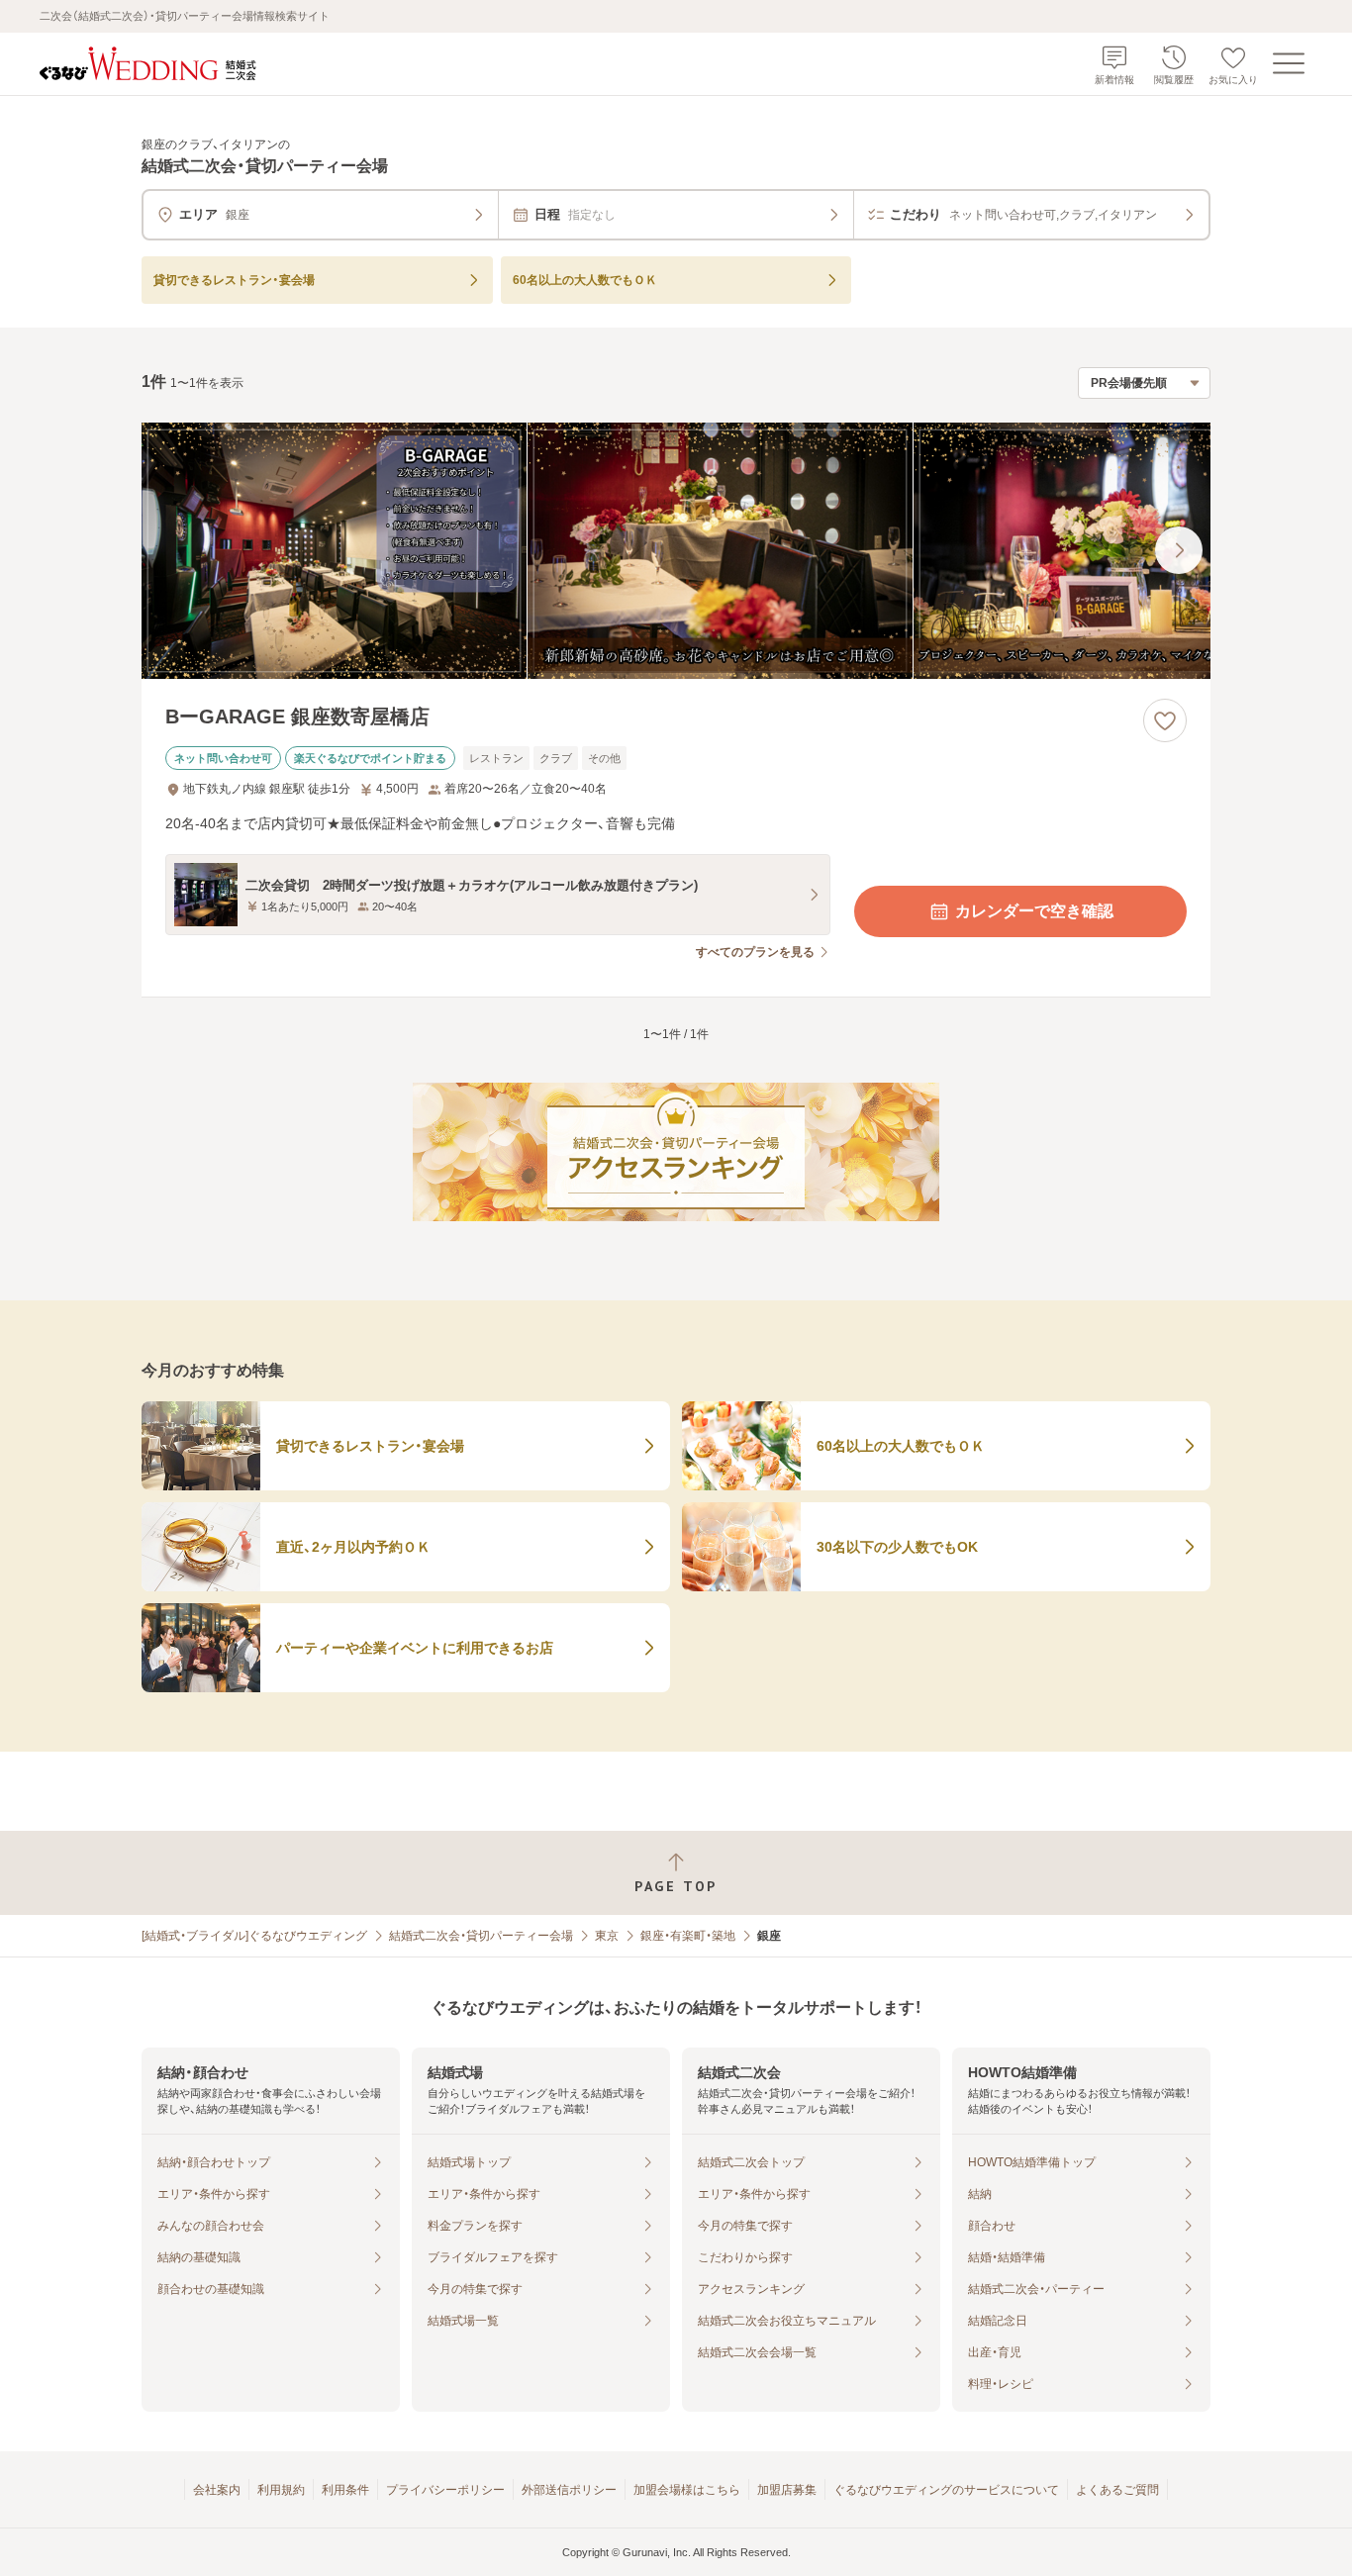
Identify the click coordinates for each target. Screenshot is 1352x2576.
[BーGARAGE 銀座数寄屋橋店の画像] (676, 551)
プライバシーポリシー (445, 2490)
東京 (607, 1936)
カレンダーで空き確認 (1034, 911)
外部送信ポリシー (569, 2490)
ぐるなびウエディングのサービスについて (946, 2490)
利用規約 (281, 2490)
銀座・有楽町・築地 (688, 1936)
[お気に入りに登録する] (1165, 720)
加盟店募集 (787, 2490)
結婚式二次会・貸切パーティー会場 (481, 1936)
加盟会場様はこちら (687, 2490)
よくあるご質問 (1117, 2490)
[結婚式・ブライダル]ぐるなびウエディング (254, 1936)
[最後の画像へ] (1179, 550)
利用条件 (345, 2490)
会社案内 (217, 2490)
